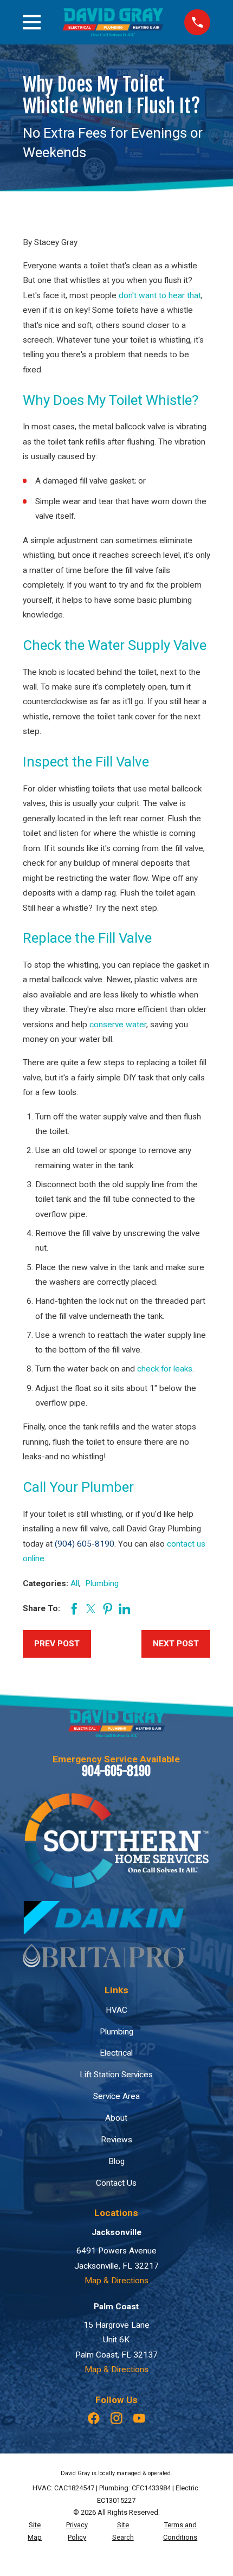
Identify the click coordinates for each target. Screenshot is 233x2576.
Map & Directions (116, 2281)
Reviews (116, 2140)
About (116, 2118)
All (75, 1583)
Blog (116, 2161)
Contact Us (116, 2183)
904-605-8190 (116, 1771)
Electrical (116, 2053)
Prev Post (57, 1644)
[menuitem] (35, 2532)
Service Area (116, 2096)
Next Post (176, 1644)
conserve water (118, 1025)
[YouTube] (139, 2418)
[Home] (113, 22)
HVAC (116, 2010)
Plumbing (102, 1583)
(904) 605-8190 (85, 1544)
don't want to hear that (160, 295)
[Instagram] (116, 2418)
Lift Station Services (116, 2075)
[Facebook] (94, 2418)
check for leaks (165, 1369)
